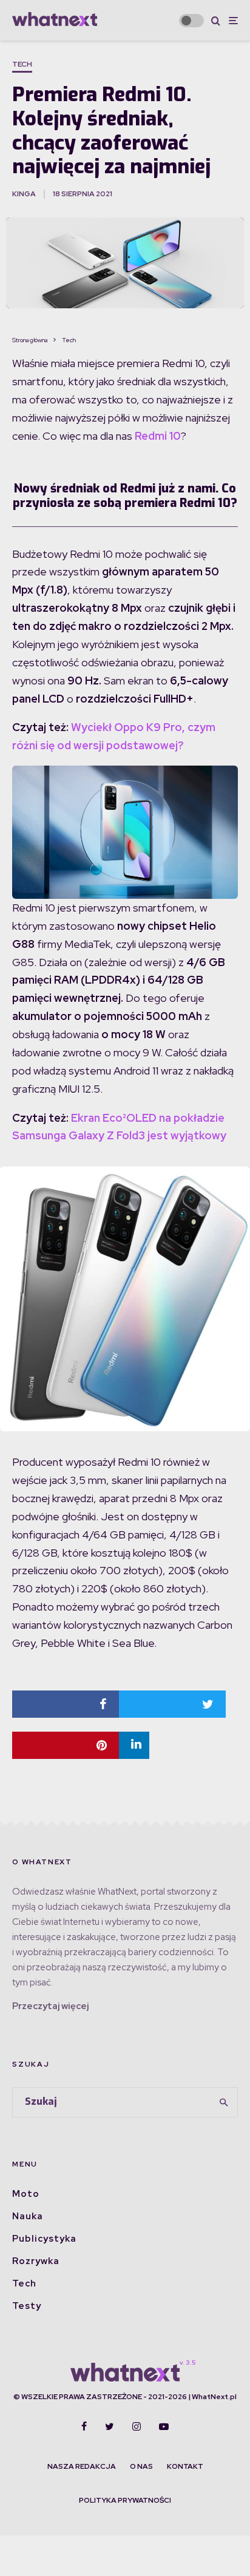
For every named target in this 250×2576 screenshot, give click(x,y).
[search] (224, 2102)
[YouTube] (164, 2426)
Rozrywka (36, 2261)
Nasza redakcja (82, 2466)
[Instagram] (137, 2426)
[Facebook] (84, 2426)
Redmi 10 (158, 436)
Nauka (28, 2216)
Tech (22, 64)
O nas (141, 2466)
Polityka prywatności (125, 2500)
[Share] (66, 1704)
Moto (26, 2194)
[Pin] (66, 1745)
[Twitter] (110, 2426)
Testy (27, 2306)
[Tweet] (172, 1704)
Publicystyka (44, 2239)
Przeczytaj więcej (50, 2006)
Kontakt (185, 2466)
